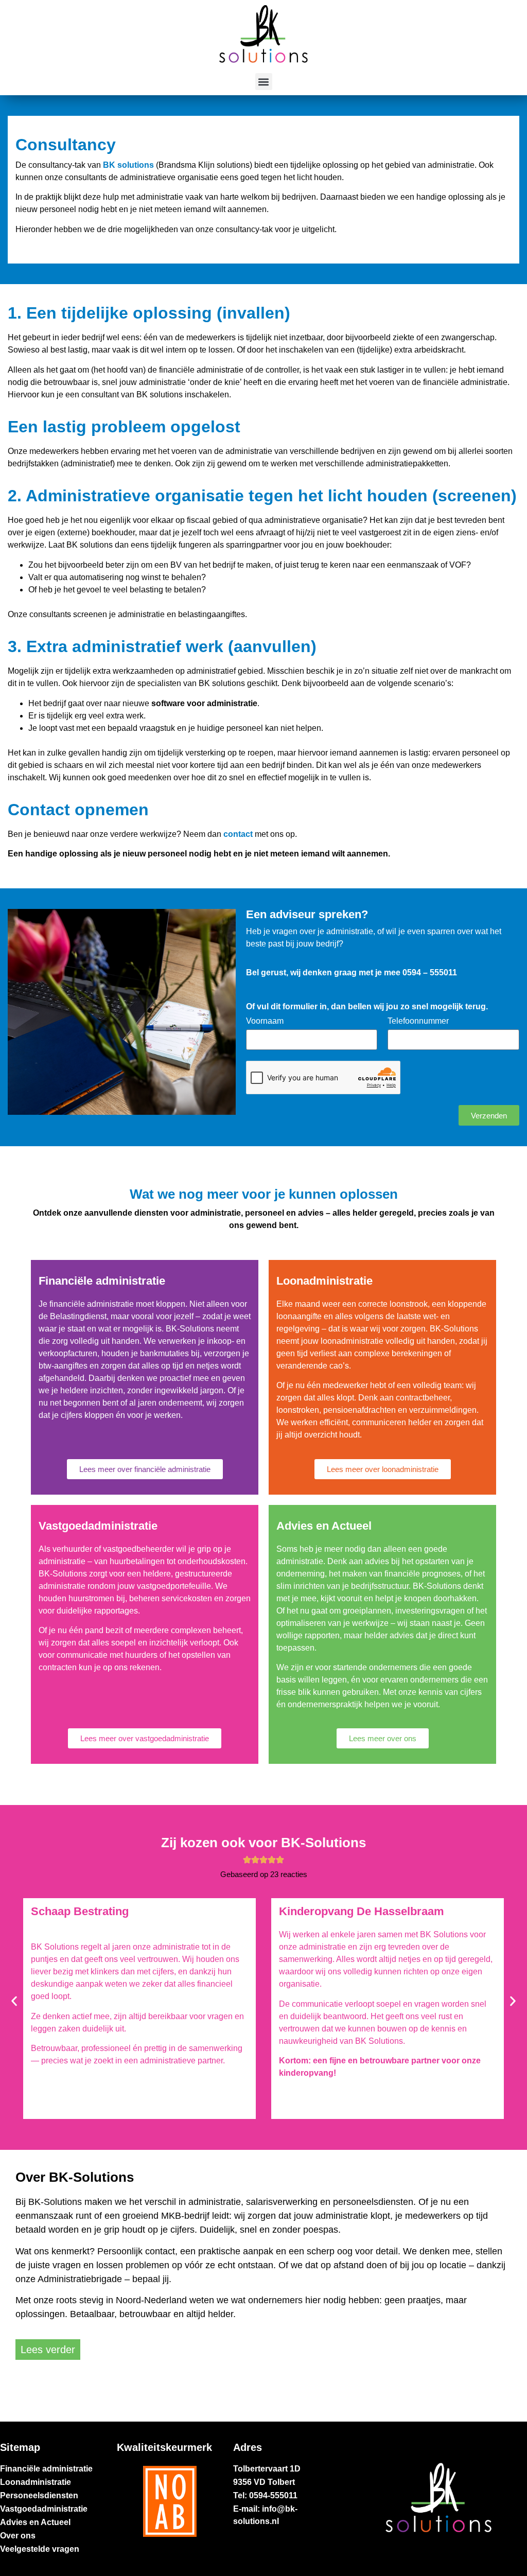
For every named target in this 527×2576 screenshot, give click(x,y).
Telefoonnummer (418, 1021)
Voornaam (265, 1021)
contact (238, 834)
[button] (264, 82)
